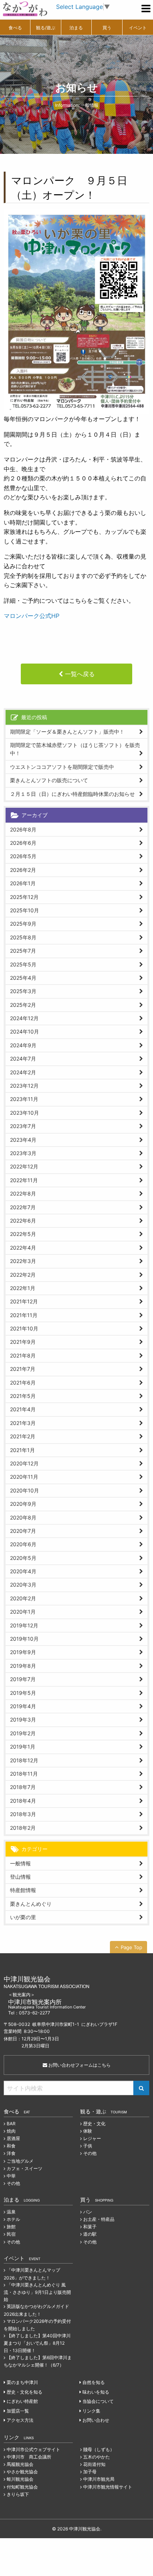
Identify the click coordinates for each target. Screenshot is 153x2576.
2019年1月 (23, 1747)
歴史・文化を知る (25, 2392)
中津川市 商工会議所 (29, 2457)
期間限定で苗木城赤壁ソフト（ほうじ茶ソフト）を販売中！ (75, 749)
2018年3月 (23, 1814)
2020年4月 (23, 1571)
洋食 (11, 2153)
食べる (15, 28)
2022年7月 (23, 1207)
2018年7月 (23, 1787)
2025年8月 (23, 937)
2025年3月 (23, 991)
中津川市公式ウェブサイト (33, 2449)
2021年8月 (23, 1355)
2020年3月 (23, 1585)
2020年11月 (24, 1477)
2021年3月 (23, 1423)
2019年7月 (23, 1679)
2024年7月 (23, 1059)
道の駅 (90, 2234)
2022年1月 (23, 1288)
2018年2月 (23, 1828)
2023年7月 (23, 1126)
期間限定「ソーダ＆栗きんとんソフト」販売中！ (67, 732)
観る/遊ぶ (46, 28)
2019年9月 (23, 1652)
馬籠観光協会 (20, 2464)
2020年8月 (23, 1517)
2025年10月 (25, 910)
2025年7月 (23, 951)
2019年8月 (23, 1666)
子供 (88, 2146)
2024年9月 (23, 1045)
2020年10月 (25, 1490)
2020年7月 (23, 1531)
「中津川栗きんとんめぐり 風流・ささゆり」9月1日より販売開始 (37, 2292)
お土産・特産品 (99, 2219)
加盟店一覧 (18, 2411)
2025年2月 (23, 1005)
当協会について (98, 2401)
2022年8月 (23, 1193)
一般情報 (20, 1863)
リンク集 (91, 2411)
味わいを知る (96, 2392)
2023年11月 (24, 1099)
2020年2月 (23, 1598)
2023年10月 (25, 1113)
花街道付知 (94, 2464)
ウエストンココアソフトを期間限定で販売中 (62, 767)
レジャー (92, 2138)
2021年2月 (23, 1436)
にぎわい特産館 (22, 2401)
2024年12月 (24, 1018)
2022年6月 (23, 1221)
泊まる (76, 28)
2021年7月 (23, 1369)
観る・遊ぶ (104, 2111)
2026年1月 (23, 883)
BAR (11, 2124)
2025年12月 (24, 897)
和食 (11, 2146)
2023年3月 (23, 1153)
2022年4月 (23, 1248)
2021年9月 (23, 1342)
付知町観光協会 (22, 2487)
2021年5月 (23, 1396)
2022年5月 (23, 1234)
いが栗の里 (23, 1917)
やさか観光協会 (22, 2472)
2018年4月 (23, 1801)
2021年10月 (24, 1328)
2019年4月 (23, 1706)
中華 (11, 2176)
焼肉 (11, 2131)
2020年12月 (24, 1463)
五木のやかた (97, 2457)
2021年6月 (23, 1383)
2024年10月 (25, 1031)
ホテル (13, 2219)
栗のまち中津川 (22, 2382)
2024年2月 (23, 1072)
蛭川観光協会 (20, 2479)
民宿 (11, 2234)
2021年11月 (24, 1315)
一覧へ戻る (80, 674)
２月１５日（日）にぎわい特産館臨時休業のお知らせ (72, 794)
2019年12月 (24, 1625)
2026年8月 (23, 829)
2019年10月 (24, 1639)
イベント (138, 28)
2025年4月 (23, 978)
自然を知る (94, 2382)
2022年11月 (24, 1180)
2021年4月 (23, 1409)
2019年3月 (23, 1719)
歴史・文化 (94, 2124)
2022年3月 (23, 1261)
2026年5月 (23, 856)
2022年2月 (23, 1275)
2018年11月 (24, 1774)
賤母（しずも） (99, 2449)
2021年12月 (24, 1301)
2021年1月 (22, 1450)
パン (88, 2212)
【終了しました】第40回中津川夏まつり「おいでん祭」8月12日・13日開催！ (37, 2343)
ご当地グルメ (20, 2161)
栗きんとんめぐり (31, 1904)
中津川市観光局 (99, 2479)
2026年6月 (23, 843)
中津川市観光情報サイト (108, 2487)
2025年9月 (23, 924)
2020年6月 (23, 1544)
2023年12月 (24, 1086)
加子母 (90, 2472)
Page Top (131, 1947)
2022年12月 (24, 1166)
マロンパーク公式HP (32, 616)
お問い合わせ (96, 2420)
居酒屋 (13, 2138)
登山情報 (20, 1877)
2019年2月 (23, 1733)
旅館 (11, 2227)
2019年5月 (23, 1693)
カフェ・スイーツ (25, 2168)
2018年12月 (24, 1760)
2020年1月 (23, 1612)
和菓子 (90, 2227)
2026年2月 (23, 870)
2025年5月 (23, 964)
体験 (88, 2131)
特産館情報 (23, 1890)
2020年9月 (23, 1504)
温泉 (11, 2212)
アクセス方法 (20, 2420)
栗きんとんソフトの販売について (49, 780)
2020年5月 (23, 1558)
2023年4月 (23, 1140)
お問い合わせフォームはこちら (79, 2065)
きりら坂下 (18, 2494)
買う (107, 28)
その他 (13, 2183)
